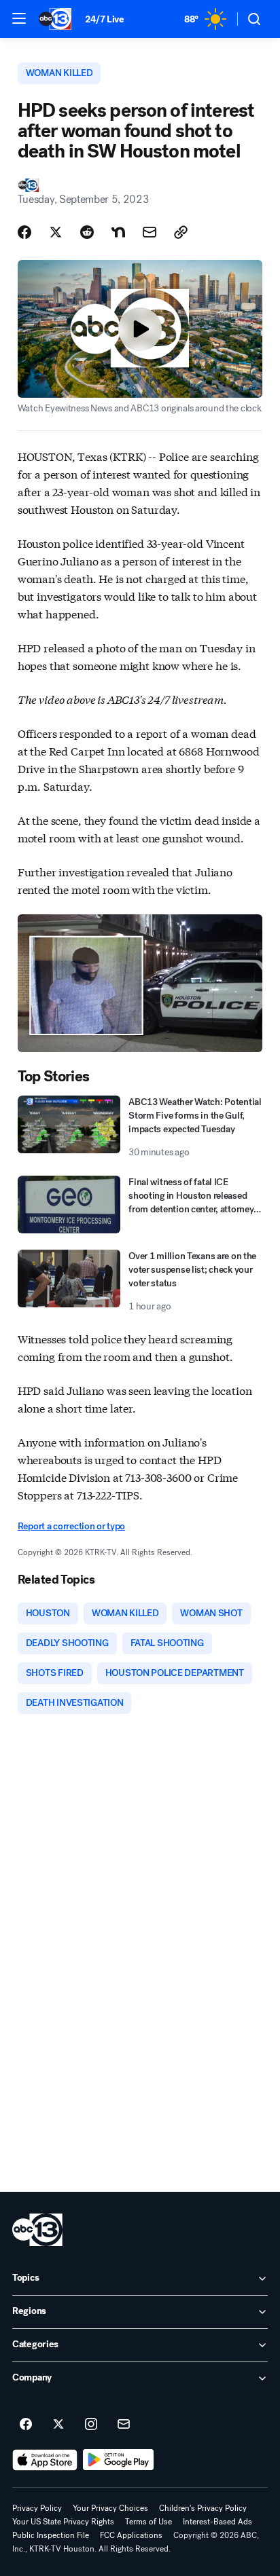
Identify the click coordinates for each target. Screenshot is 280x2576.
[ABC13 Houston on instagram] (91, 2425)
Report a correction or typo (71, 1526)
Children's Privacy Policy (203, 2508)
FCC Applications (131, 2535)
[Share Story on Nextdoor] (118, 232)
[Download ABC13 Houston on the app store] (45, 2460)
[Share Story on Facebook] (24, 232)
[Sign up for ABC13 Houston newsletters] (124, 2425)
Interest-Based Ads (217, 2522)
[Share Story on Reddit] (87, 232)
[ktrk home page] (37, 2230)
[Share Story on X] (56, 232)
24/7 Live (104, 19)
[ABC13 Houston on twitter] (58, 2425)
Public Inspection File (51, 2535)
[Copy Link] (181, 232)
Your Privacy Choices (110, 2508)
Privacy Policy (37, 2508)
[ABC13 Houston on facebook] (26, 2425)
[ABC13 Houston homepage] (55, 19)
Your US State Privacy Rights (63, 2522)
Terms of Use (148, 2522)
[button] (19, 18)
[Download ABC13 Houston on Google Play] (119, 2460)
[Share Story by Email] (150, 232)
